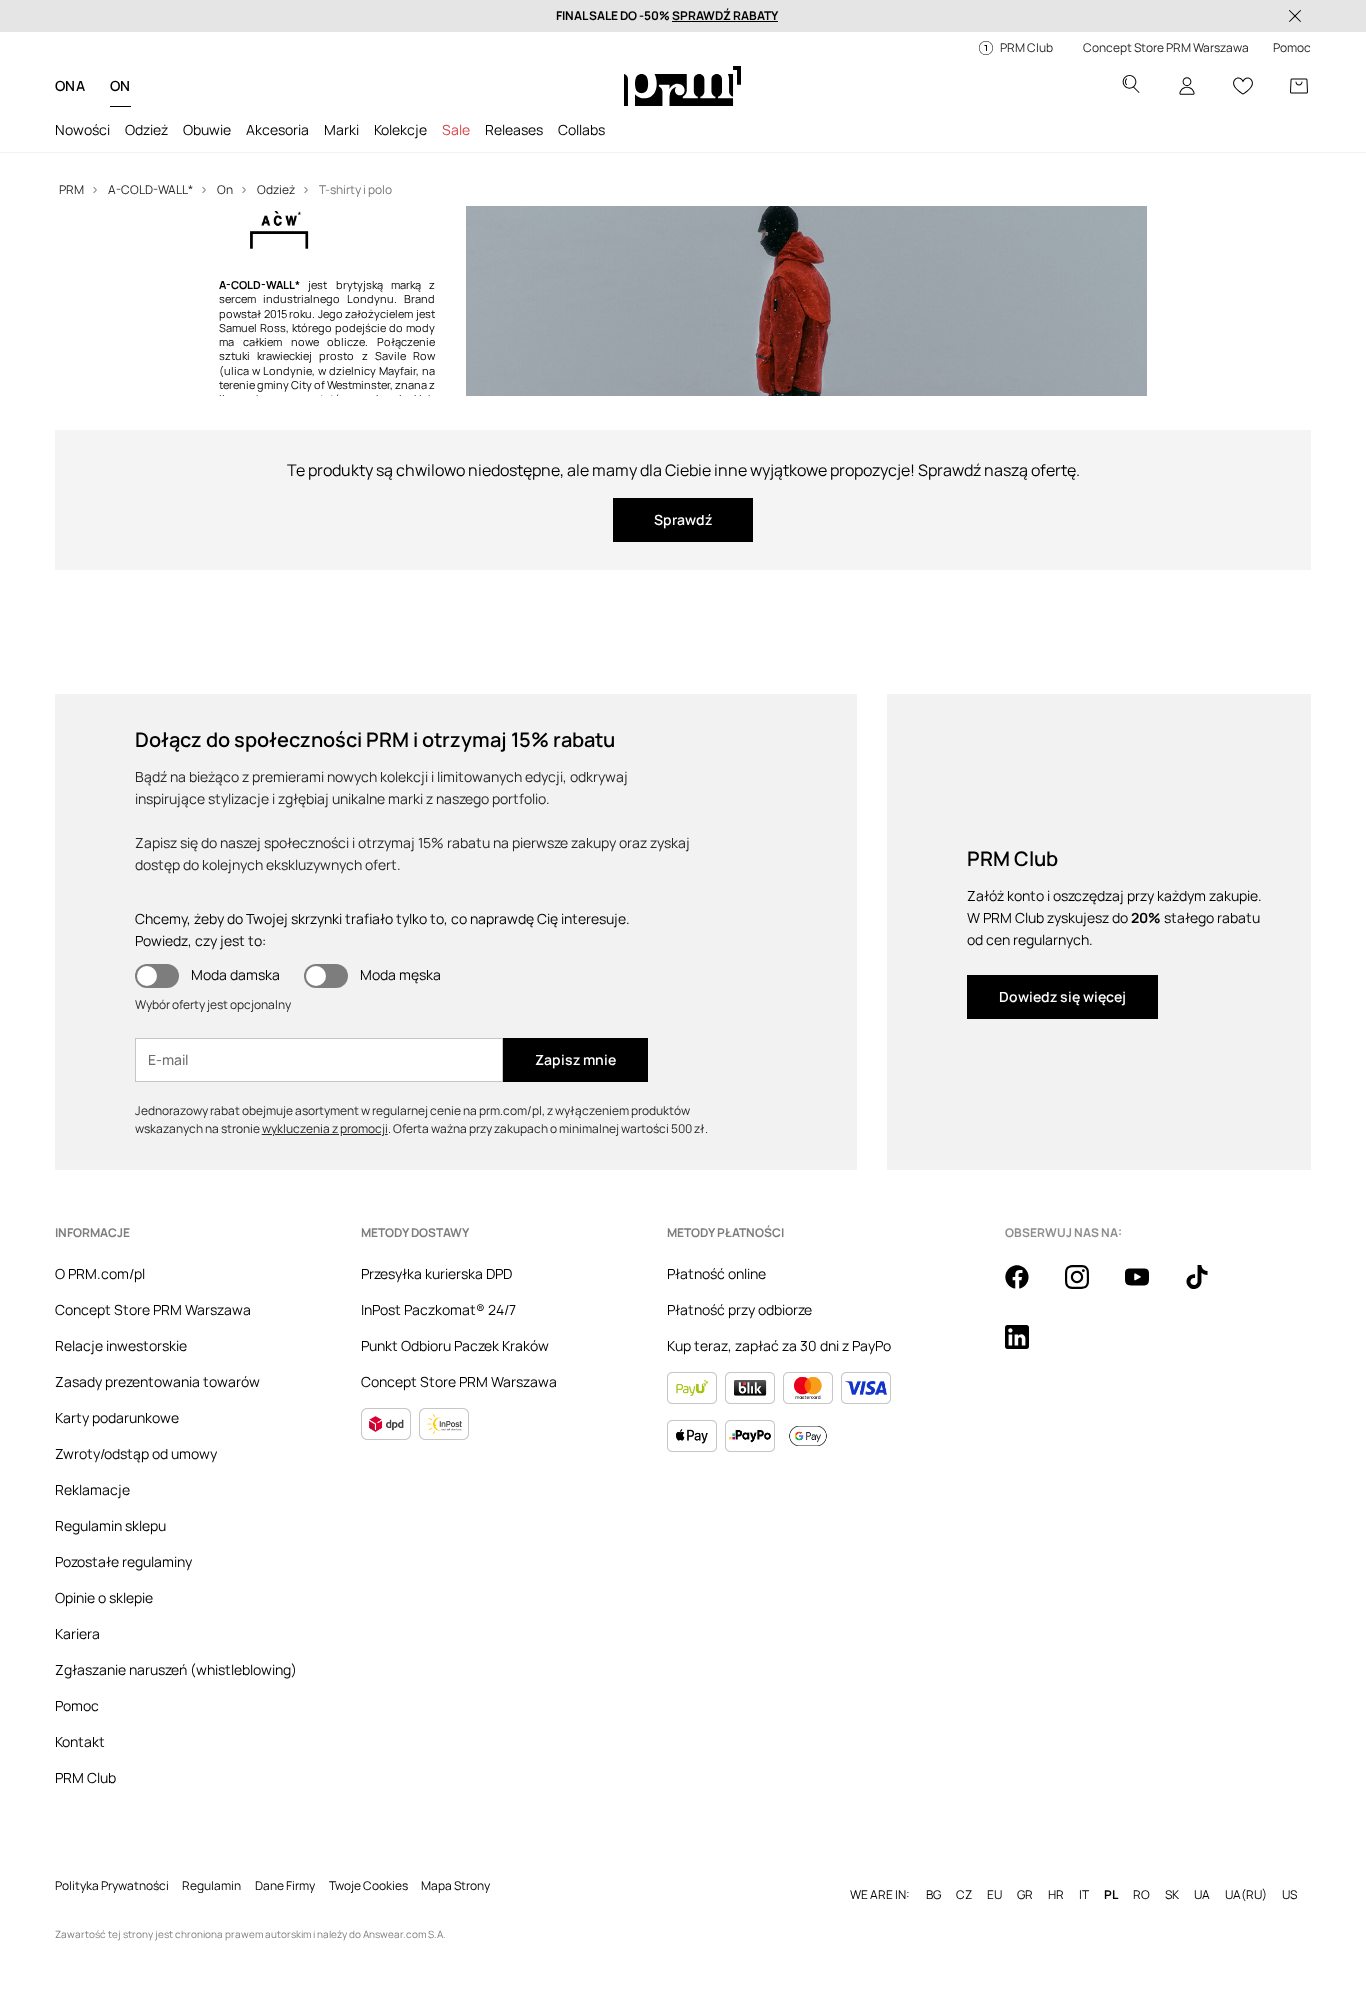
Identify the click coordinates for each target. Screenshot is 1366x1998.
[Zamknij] (1295, 16)
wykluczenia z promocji (325, 1128)
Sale (456, 129)
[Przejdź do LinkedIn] (1029, 1348)
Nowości (82, 129)
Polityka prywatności (112, 1886)
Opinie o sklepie (104, 1597)
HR (1056, 1895)
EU (994, 1895)
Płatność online (716, 1273)
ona (70, 85)
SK (1172, 1895)
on (120, 85)
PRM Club (85, 1777)
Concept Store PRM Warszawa (153, 1309)
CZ (964, 1895)
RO (1141, 1895)
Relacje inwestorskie (121, 1345)
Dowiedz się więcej (1062, 996)
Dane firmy (285, 1886)
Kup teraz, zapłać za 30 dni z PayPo (779, 1345)
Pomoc (77, 1705)
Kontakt (80, 1741)
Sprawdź (683, 519)
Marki (341, 129)
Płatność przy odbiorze (739, 1309)
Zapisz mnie (575, 1059)
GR (1025, 1895)
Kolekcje (400, 129)
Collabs (581, 129)
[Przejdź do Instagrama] (1089, 1288)
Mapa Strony (455, 1886)
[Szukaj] (1131, 86)
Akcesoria (277, 129)
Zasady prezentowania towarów (157, 1381)
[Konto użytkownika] (1187, 86)
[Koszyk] (1299, 86)
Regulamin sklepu (110, 1525)
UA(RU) (1246, 1895)
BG (933, 1895)
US (1289, 1895)
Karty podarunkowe (117, 1417)
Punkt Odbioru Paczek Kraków (455, 1345)
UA (1202, 1895)
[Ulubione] (1243, 86)
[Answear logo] (682, 86)
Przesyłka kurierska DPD (436, 1273)
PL (1111, 1895)
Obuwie (207, 129)
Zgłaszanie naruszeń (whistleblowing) (176, 1669)
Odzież (146, 129)
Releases (514, 129)
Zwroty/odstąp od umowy (136, 1453)
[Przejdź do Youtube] (1149, 1288)
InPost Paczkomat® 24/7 (438, 1309)
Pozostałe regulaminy (123, 1561)
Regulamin (211, 1886)
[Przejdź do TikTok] (1209, 1288)
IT (1084, 1895)
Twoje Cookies (368, 1886)
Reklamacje (92, 1489)
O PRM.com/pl (100, 1273)
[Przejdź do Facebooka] (1029, 1288)
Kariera (77, 1633)
